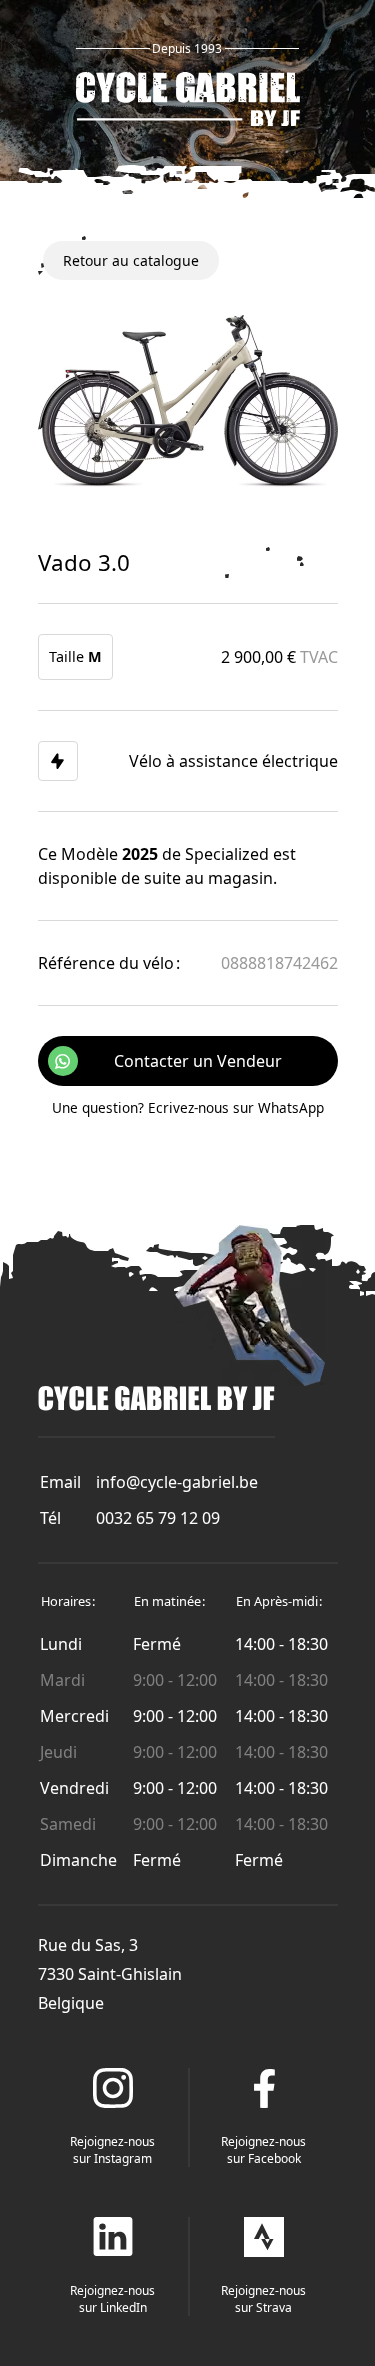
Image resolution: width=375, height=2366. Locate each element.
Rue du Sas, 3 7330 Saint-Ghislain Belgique (110, 1974)
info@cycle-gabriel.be (177, 1482)
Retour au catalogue (131, 260)
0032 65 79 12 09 (158, 1518)
